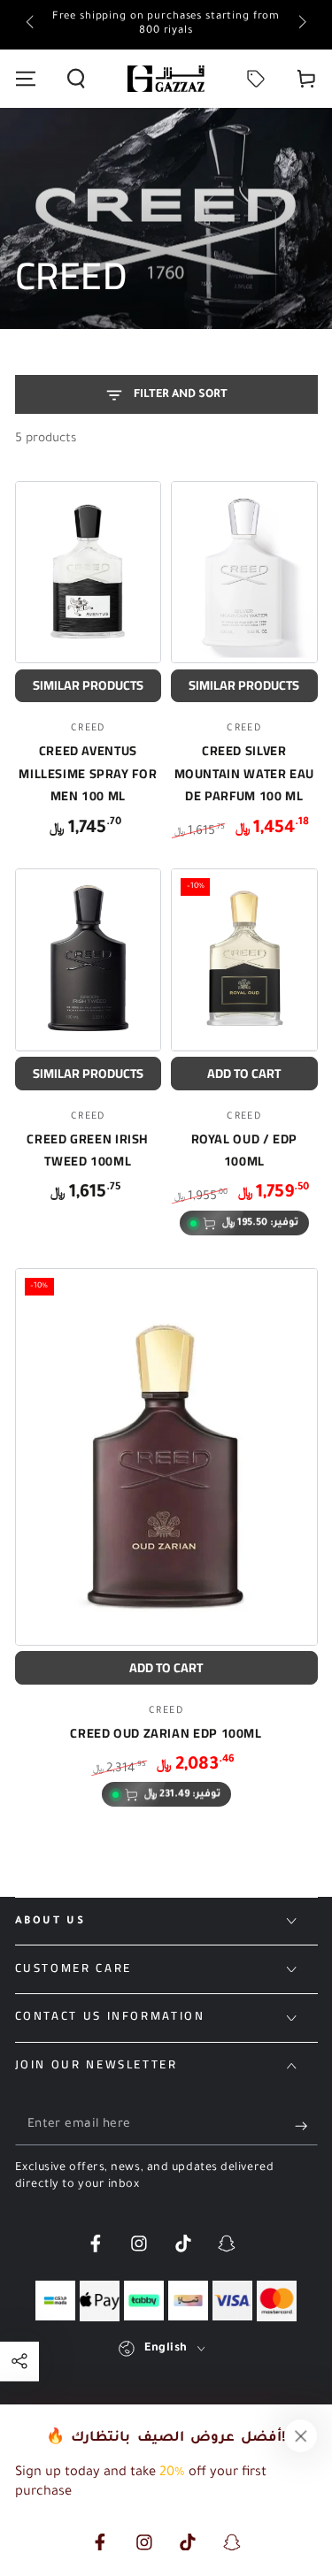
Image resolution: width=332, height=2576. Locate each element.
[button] (76, 79)
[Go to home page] (166, 79)
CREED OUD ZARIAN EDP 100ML (166, 1733)
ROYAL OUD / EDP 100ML (244, 1150)
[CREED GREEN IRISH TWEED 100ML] (89, 959)
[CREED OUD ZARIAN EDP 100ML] (166, 1457)
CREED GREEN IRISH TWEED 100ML (88, 1150)
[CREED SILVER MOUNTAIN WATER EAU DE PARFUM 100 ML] (244, 572)
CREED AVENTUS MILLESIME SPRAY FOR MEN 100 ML (88, 773)
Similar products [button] (88, 685)
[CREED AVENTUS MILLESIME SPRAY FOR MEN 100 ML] (89, 572)
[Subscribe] (306, 2126)
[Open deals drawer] (256, 79)
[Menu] (25, 79)
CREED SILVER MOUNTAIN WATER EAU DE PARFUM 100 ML (244, 773)
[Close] (301, 2435)
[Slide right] (301, 25)
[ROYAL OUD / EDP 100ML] (244, 959)
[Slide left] (31, 25)
